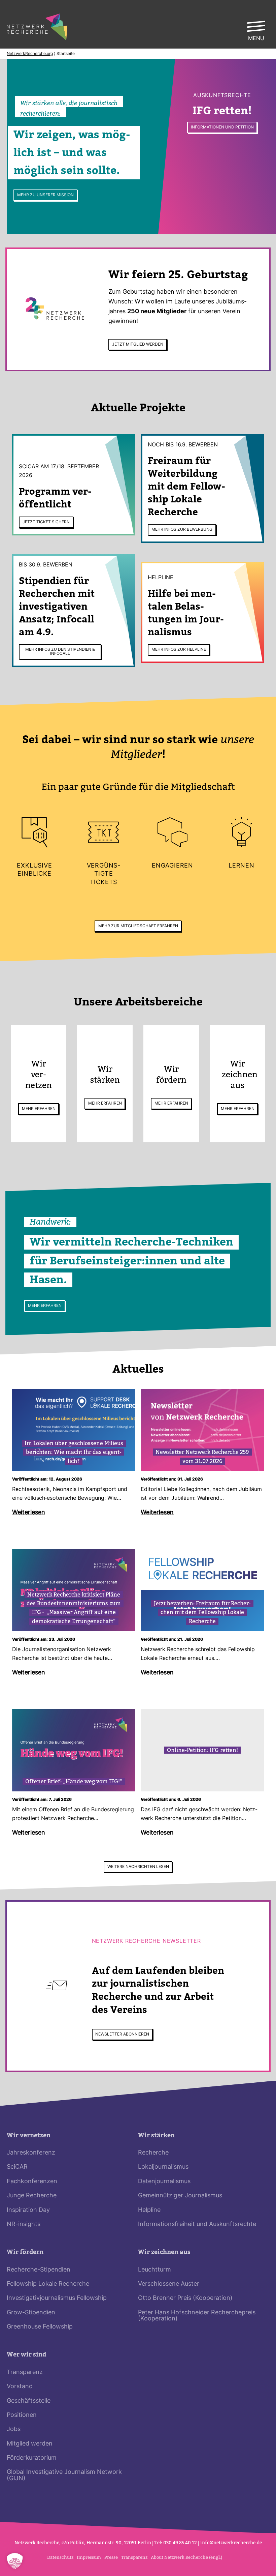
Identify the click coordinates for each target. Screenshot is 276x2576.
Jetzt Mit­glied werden (138, 345)
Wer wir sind (26, 2355)
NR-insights (24, 2224)
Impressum (89, 2557)
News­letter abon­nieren (122, 2035)
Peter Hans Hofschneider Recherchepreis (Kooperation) (197, 2316)
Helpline (149, 2210)
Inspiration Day (28, 2210)
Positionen (22, 2415)
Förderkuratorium (32, 2458)
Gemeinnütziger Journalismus (180, 2196)
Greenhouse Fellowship (40, 2327)
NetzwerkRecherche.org (30, 54)
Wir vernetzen (29, 2135)
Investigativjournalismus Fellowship (57, 2298)
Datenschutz (60, 2557)
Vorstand (20, 2387)
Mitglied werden (30, 2444)
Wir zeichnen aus (164, 2252)
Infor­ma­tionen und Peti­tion (222, 127)
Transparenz (25, 2373)
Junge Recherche (32, 2196)
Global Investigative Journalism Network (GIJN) (64, 2475)
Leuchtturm (154, 2270)
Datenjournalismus (164, 2182)
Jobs (14, 2429)
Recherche (153, 2153)
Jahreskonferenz (31, 2153)
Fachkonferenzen (32, 2182)
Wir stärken (156, 2135)
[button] (15, 2561)
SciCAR (17, 2167)
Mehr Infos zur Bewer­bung (182, 530)
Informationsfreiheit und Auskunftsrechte (197, 2224)
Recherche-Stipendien (39, 2270)
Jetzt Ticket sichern (46, 522)
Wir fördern (25, 2252)
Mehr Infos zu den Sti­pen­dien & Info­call (60, 652)
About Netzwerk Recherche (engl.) (186, 2557)
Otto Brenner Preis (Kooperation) (185, 2298)
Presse (111, 2557)
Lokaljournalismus (163, 2167)
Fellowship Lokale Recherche (48, 2284)
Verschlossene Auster (169, 2284)
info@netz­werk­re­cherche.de (231, 2543)
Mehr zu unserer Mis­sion (45, 195)
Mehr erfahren (39, 1109)
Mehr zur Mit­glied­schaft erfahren (138, 926)
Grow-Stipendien (31, 2313)
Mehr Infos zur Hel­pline (179, 650)
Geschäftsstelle (29, 2401)
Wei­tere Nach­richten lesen (138, 1867)
